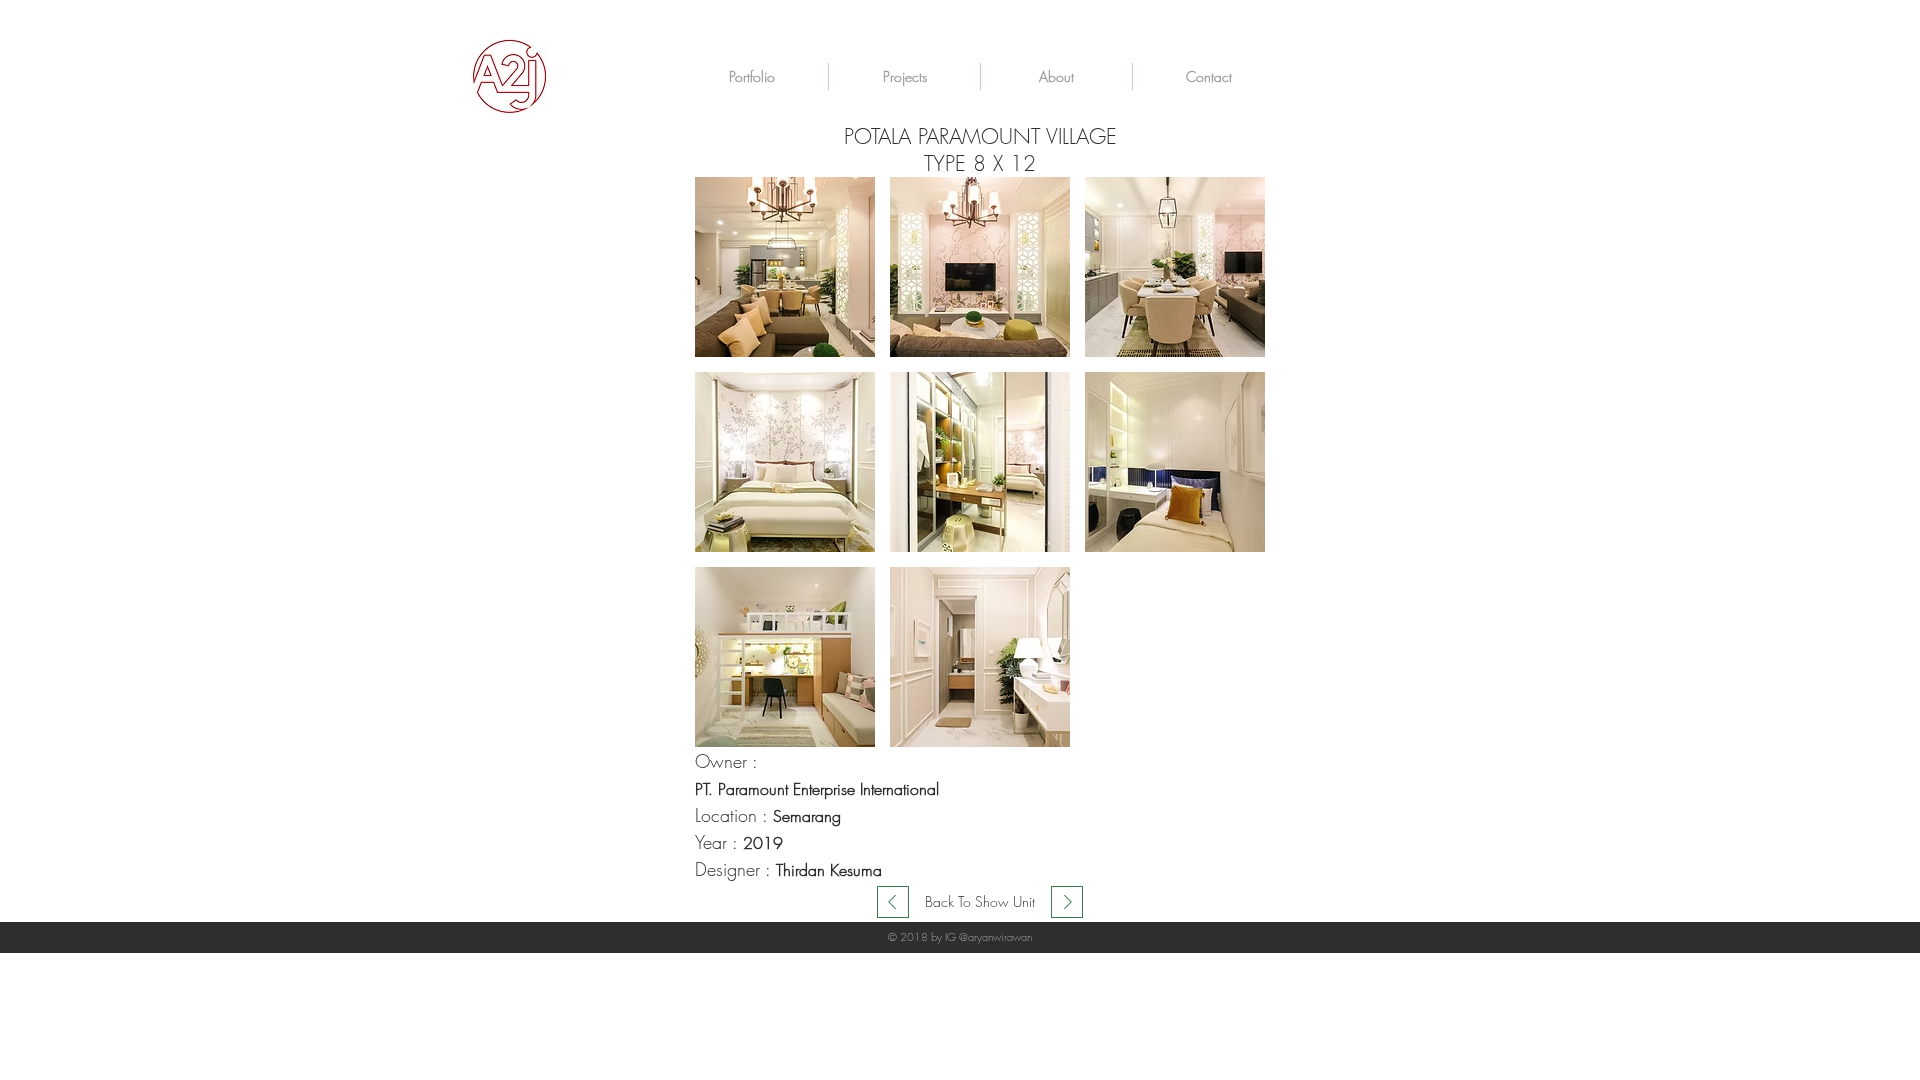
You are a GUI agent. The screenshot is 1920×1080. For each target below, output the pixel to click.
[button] (785, 267)
